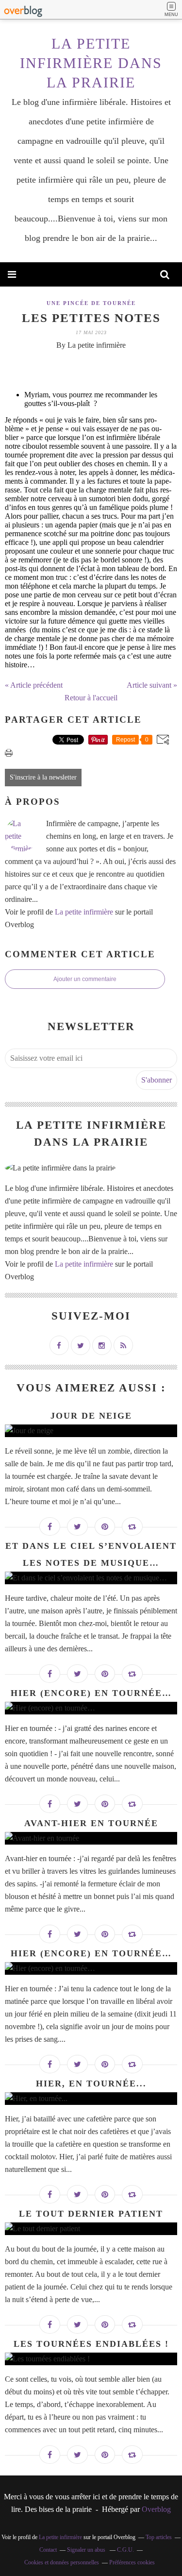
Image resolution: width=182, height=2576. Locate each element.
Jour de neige (91, 1416)
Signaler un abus (87, 2550)
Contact (48, 2550)
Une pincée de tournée (91, 303)
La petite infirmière (84, 912)
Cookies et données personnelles (62, 2562)
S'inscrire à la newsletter (43, 777)
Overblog (156, 2509)
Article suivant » (152, 685)
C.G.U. (125, 2550)
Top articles (159, 2537)
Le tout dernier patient (91, 2214)
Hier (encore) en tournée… (91, 1693)
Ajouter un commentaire (85, 979)
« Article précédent (34, 685)
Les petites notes (91, 318)
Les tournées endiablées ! (91, 2344)
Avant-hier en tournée (91, 1823)
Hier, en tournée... (91, 2084)
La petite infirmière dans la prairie (91, 63)
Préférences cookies (132, 2562)
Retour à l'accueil (91, 698)
